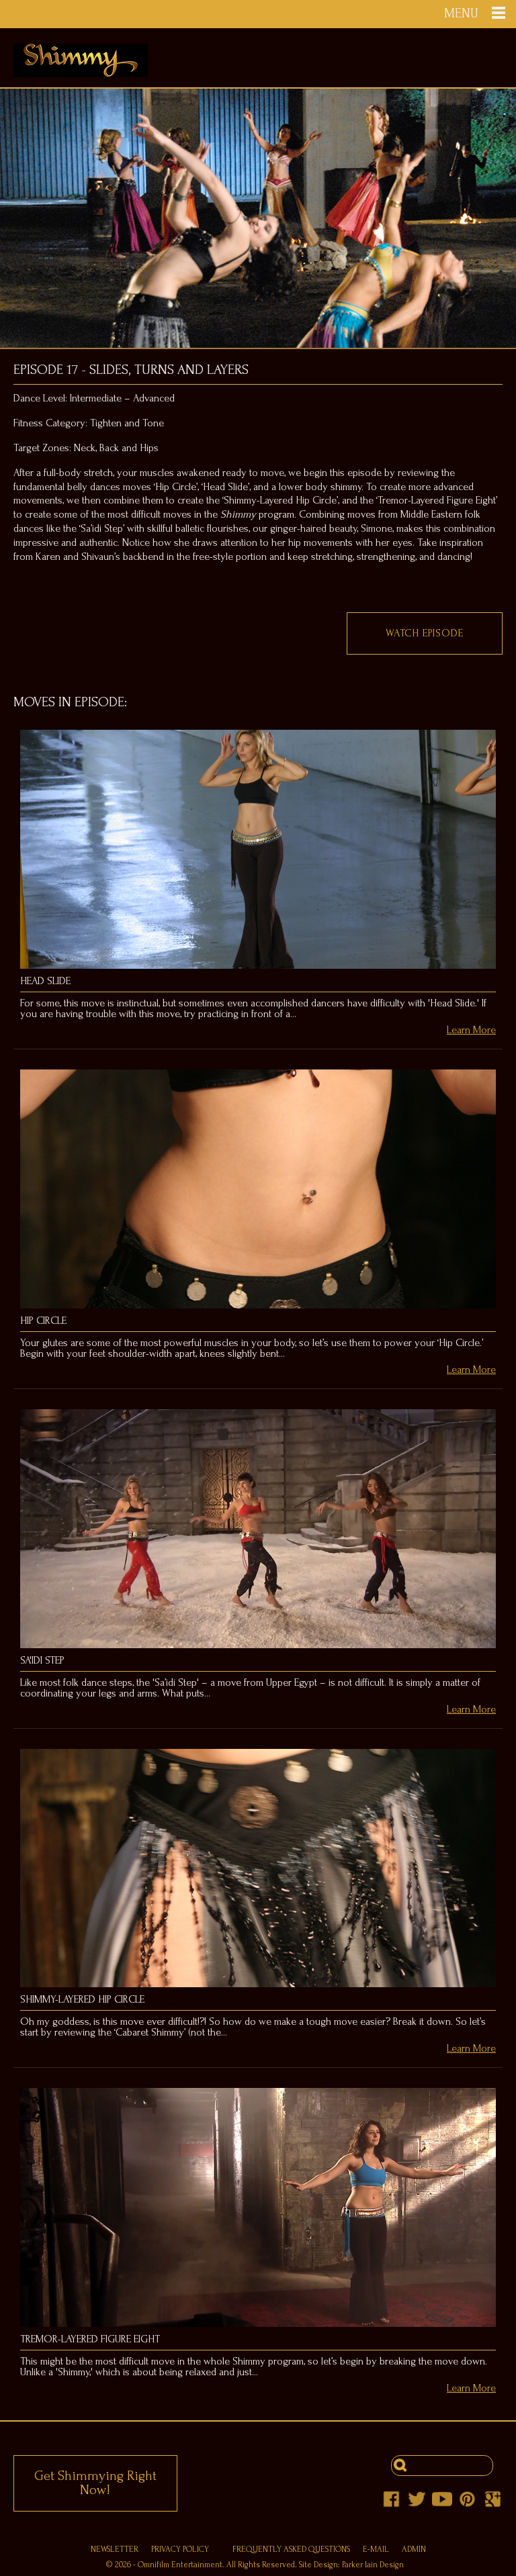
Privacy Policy (180, 2549)
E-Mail (376, 2549)
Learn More (471, 1030)
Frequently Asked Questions (291, 2549)
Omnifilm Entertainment (180, 2565)
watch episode (424, 633)
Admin (414, 2549)
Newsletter (115, 2549)
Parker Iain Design (373, 2565)
